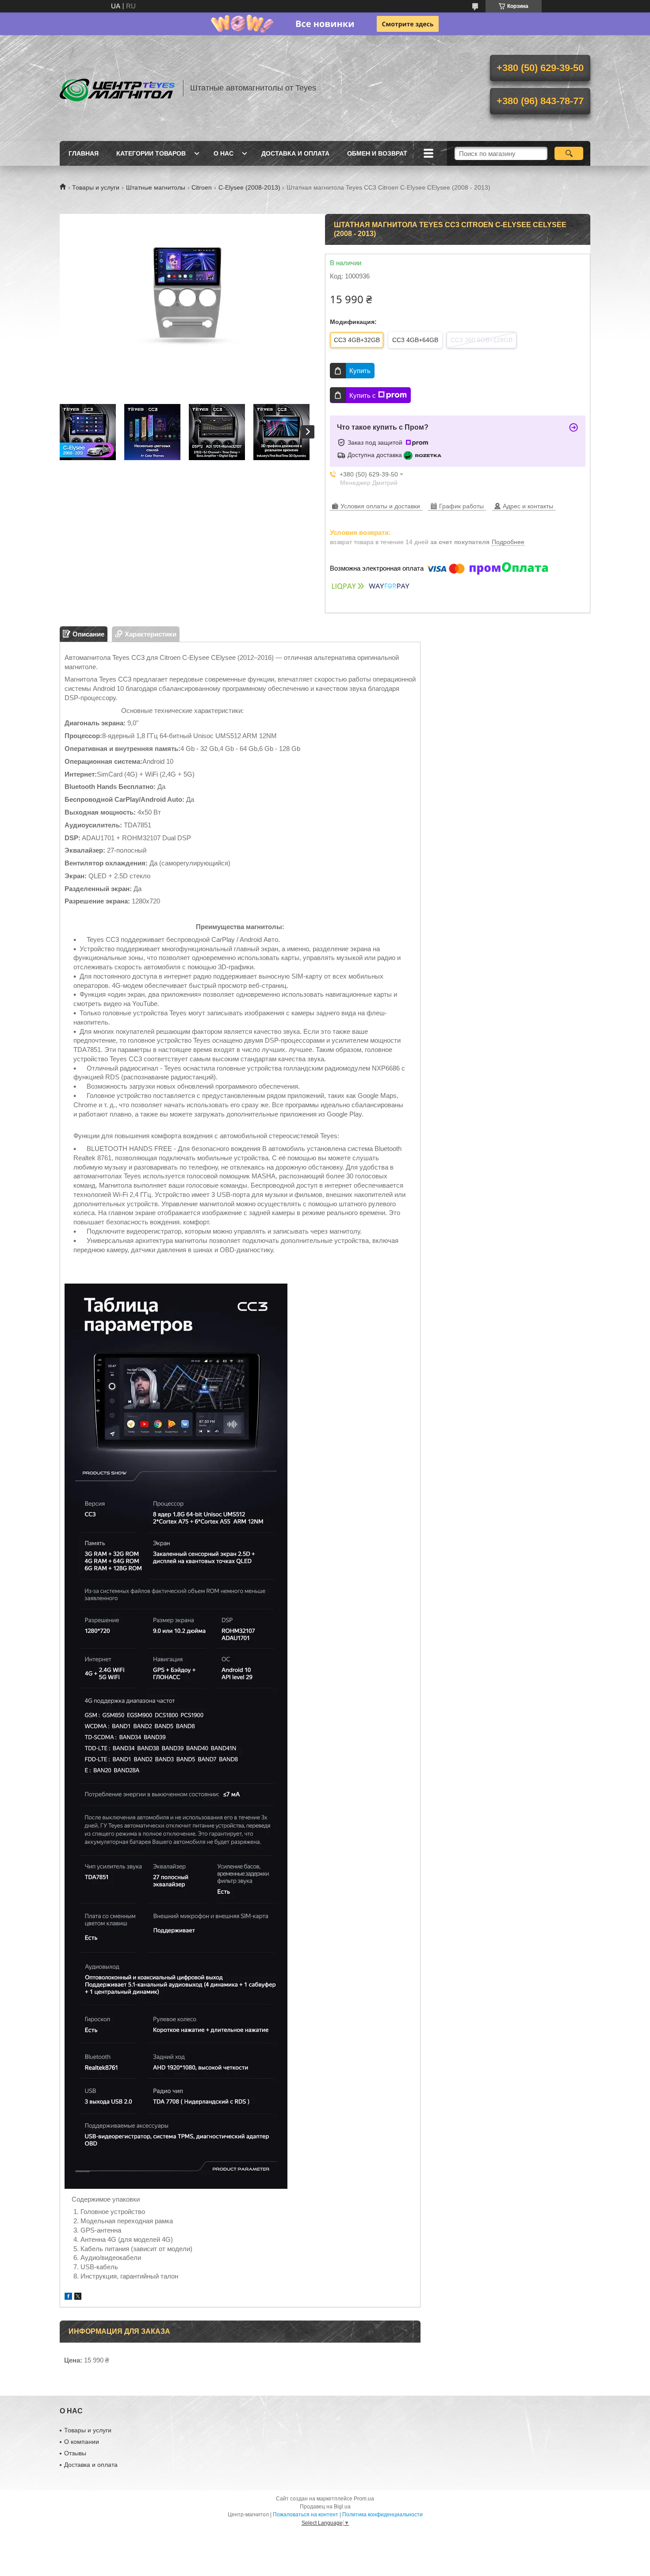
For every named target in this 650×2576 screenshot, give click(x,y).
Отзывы (75, 2453)
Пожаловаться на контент (306, 2515)
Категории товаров (151, 153)
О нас (224, 153)
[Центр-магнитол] (117, 88)
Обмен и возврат (377, 153)
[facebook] (68, 2297)
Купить (360, 371)
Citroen (202, 187)
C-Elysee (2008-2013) (249, 187)
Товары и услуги (96, 187)
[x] (78, 2297)
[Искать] (569, 153)
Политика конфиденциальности (382, 2515)
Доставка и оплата (295, 153)
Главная (84, 153)
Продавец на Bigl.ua (325, 2507)
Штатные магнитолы (156, 187)
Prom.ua (364, 2499)
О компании (82, 2442)
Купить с (363, 395)
